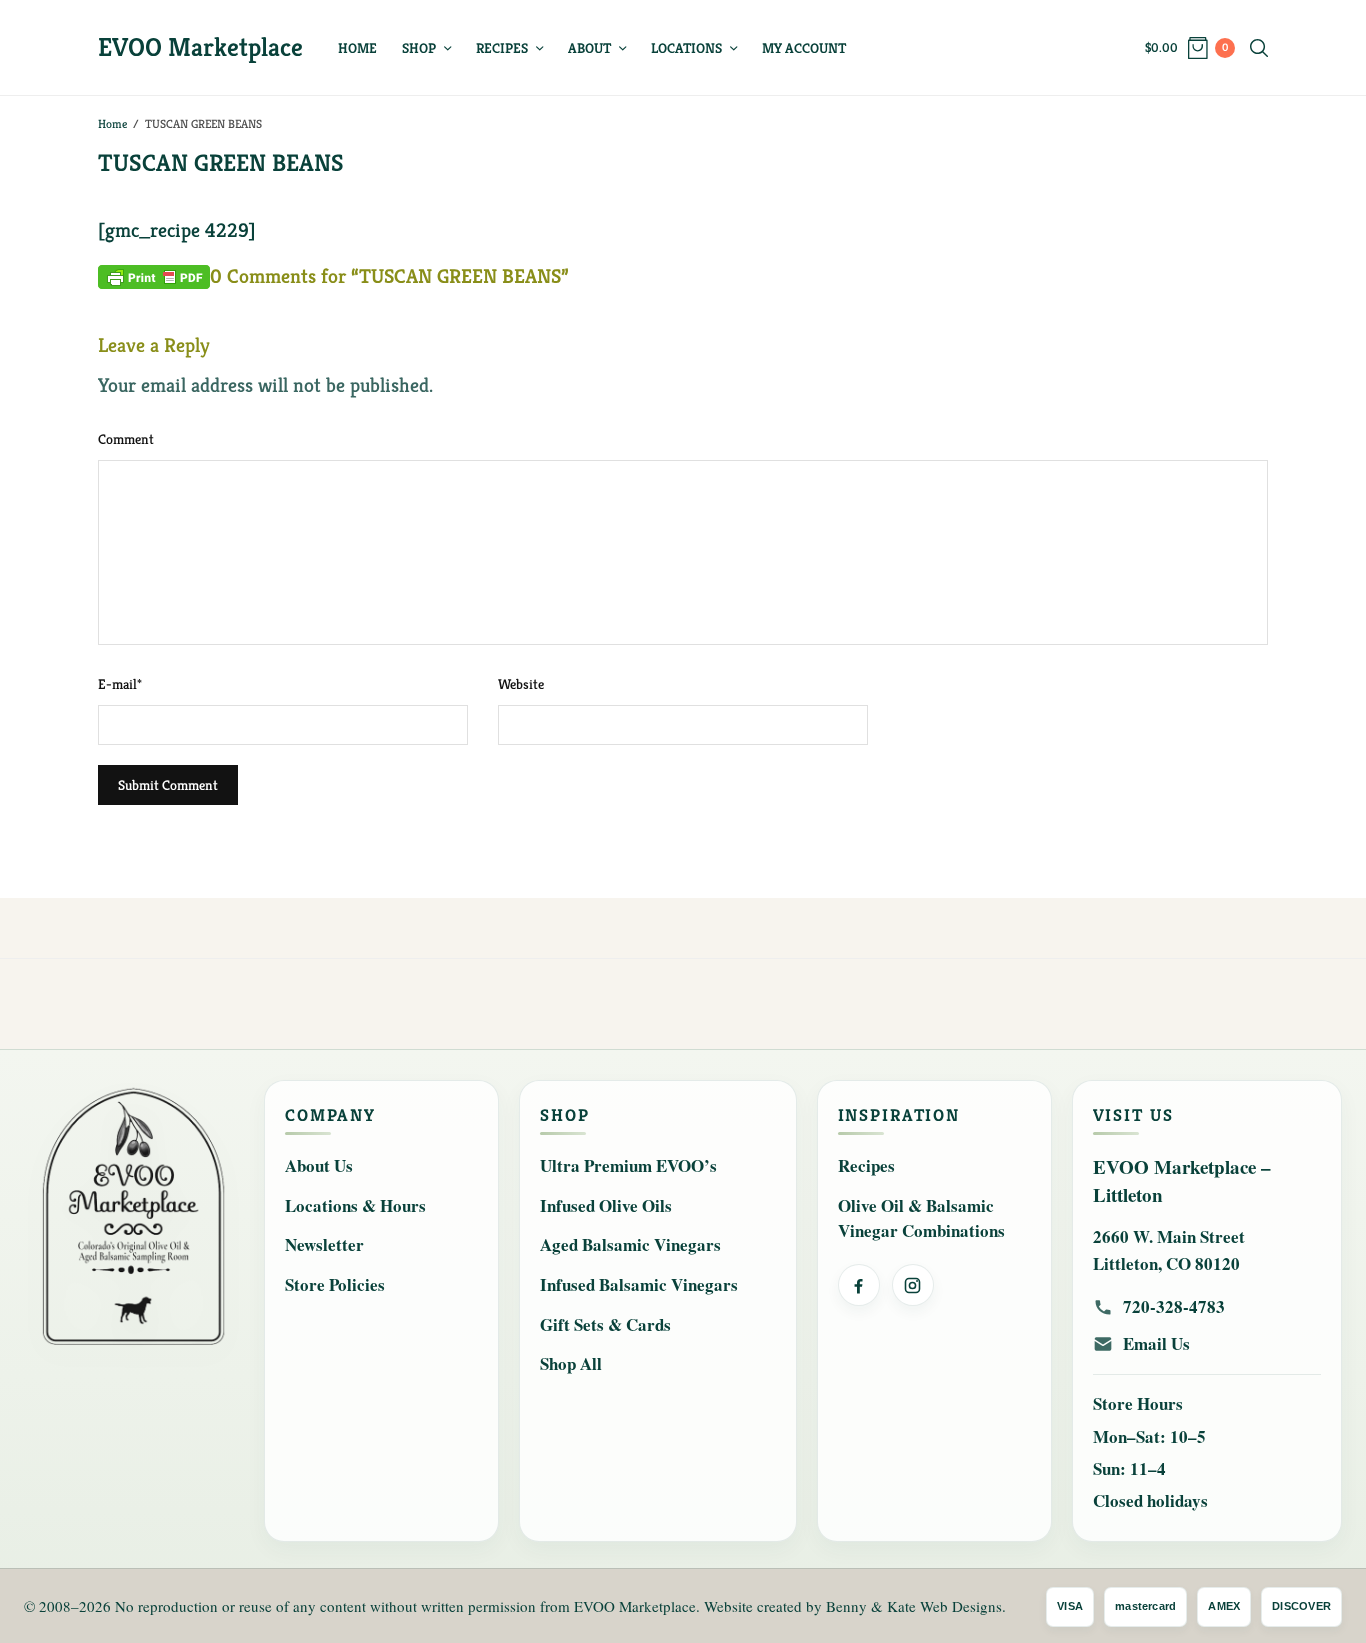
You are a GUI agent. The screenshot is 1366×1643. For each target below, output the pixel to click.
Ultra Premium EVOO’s (628, 1165)
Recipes (502, 48)
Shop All (571, 1363)
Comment (126, 439)
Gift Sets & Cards (605, 1324)
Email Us (1156, 1344)
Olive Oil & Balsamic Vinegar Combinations (921, 1218)
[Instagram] (913, 1285)
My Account (804, 48)
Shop (419, 48)
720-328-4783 (1174, 1307)
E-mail (120, 684)
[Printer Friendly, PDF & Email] (154, 275)
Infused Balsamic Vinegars (639, 1284)
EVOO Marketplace (200, 47)
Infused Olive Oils (606, 1205)
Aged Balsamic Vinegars (630, 1244)
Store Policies (335, 1284)
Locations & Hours (355, 1205)
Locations (686, 48)
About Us (319, 1165)
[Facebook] (859, 1285)
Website (521, 684)
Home (357, 48)
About (589, 48)
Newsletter (324, 1244)
